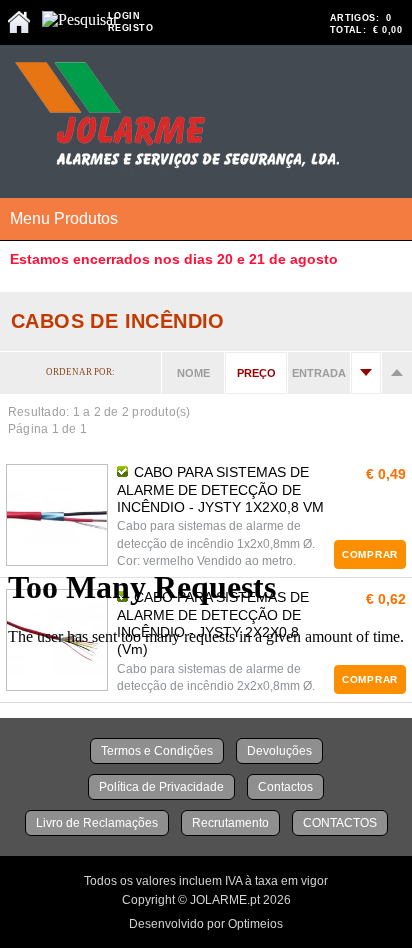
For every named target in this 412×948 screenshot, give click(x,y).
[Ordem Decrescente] (397, 373)
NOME (193, 373)
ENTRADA (319, 373)
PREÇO (256, 373)
